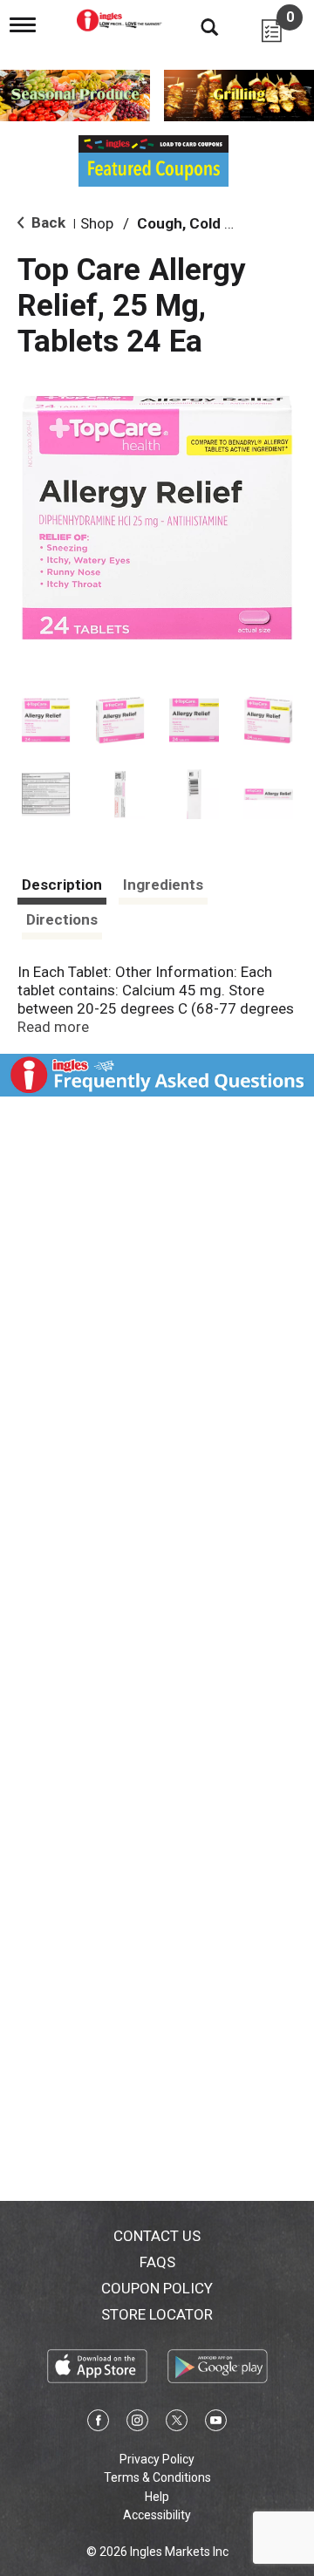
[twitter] (177, 2423)
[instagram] (137, 2423)
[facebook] (98, 2423)
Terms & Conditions (157, 2477)
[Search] (196, 26)
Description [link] (62, 885)
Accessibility (157, 2515)
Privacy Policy (157, 2459)
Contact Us (157, 2236)
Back (47, 222)
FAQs (157, 2262)
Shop (97, 223)
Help (157, 2497)
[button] (46, 720)
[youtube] (216, 2423)
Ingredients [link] (163, 885)
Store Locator (157, 2314)
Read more (53, 1027)
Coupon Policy (157, 2288)
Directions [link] (62, 919)
